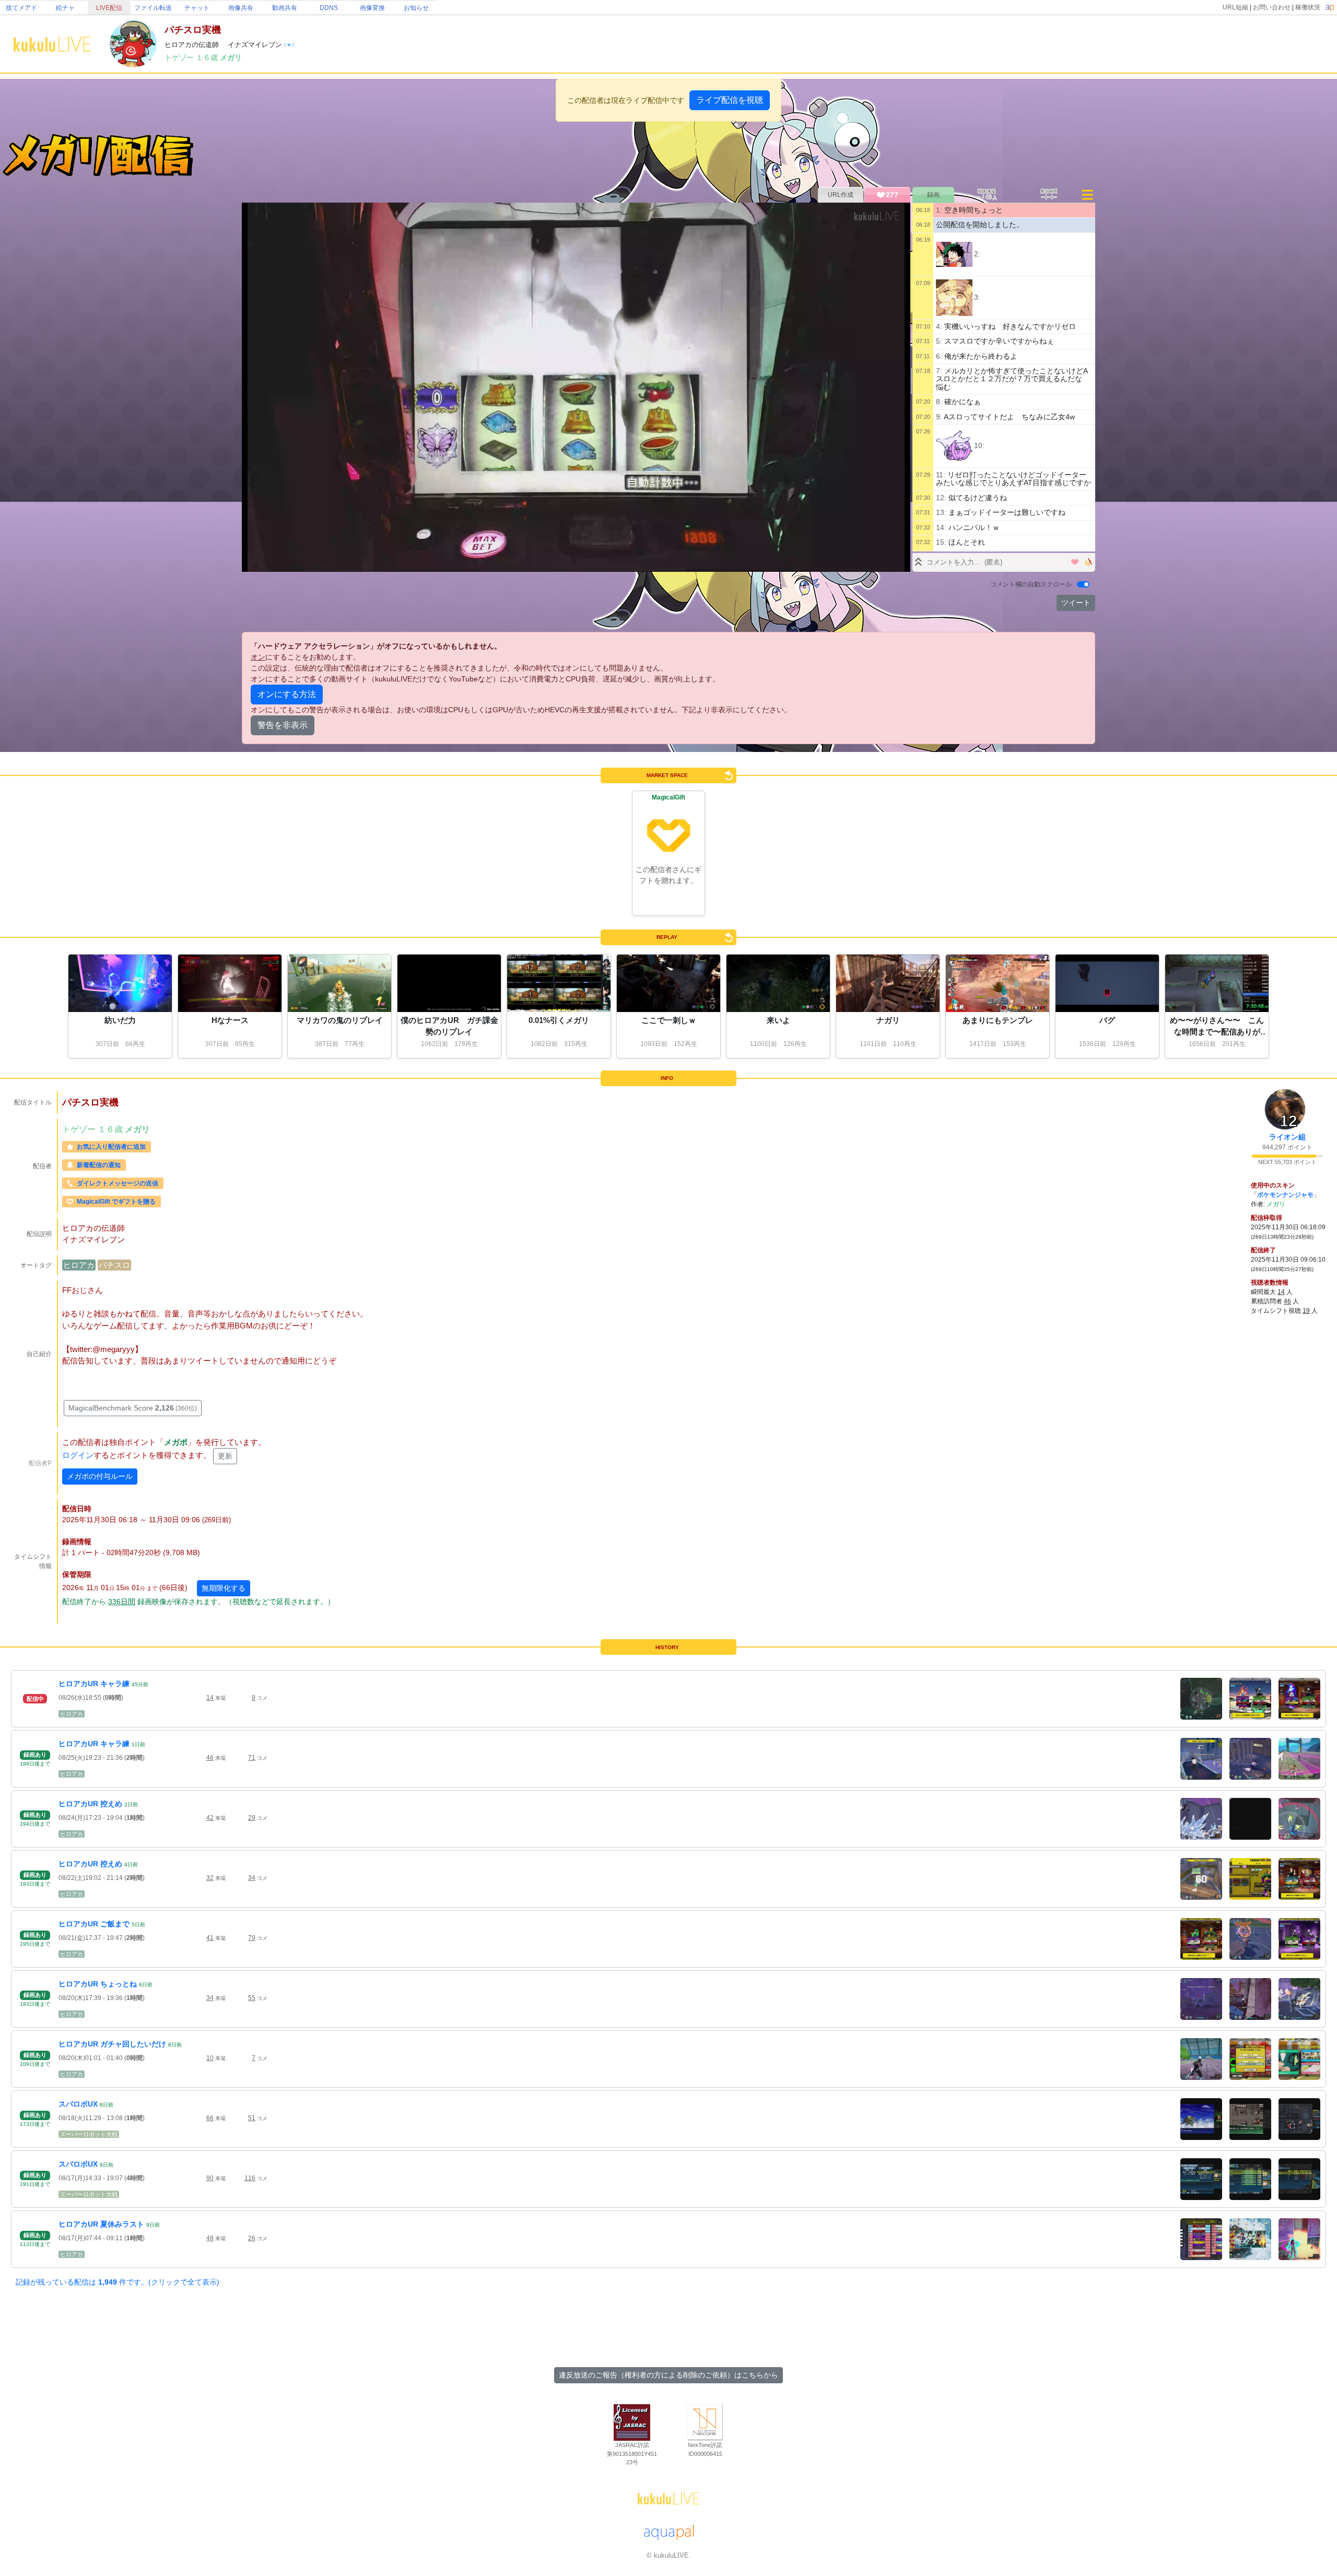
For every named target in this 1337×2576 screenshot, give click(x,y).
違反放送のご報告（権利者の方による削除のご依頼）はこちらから (668, 2375)
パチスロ (114, 1265)
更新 (225, 1456)
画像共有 (241, 8)
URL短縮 (1235, 7)
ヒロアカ (79, 1265)
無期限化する (224, 1588)
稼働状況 (1308, 7)
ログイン (78, 1456)
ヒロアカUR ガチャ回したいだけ (112, 2044)
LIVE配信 (109, 8)
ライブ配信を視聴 (730, 100)
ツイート (1076, 603)
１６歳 (208, 57)
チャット (197, 8)
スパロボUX (78, 2104)
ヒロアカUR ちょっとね (98, 1984)
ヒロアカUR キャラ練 (94, 1684)
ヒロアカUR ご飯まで (94, 1924)
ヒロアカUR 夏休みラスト (101, 2224)
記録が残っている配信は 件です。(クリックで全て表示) (118, 2282)
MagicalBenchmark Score (133, 1408)
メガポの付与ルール (100, 1476)
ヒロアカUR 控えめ (90, 1804)
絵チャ (65, 8)
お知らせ (416, 8)
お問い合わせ (1272, 7)
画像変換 (372, 8)
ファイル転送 (153, 8)
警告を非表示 (283, 725)
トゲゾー (180, 57)
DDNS (329, 8)
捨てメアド (21, 8)
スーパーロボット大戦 (89, 2134)
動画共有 (285, 8)
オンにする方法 (287, 694)
